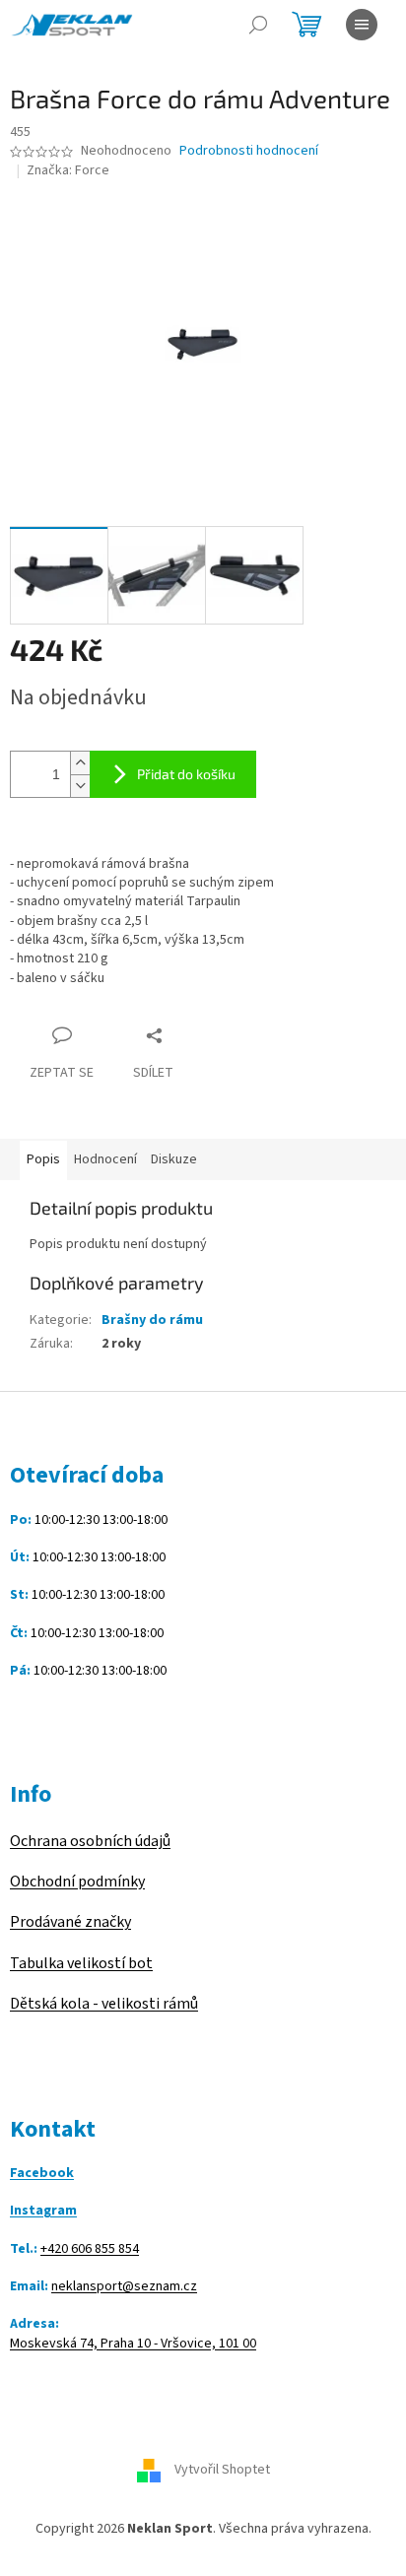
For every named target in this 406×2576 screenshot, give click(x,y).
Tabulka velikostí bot (81, 1963)
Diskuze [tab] (174, 1159)
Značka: (68, 170)
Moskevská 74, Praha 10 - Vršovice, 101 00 (133, 2344)
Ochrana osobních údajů (90, 1841)
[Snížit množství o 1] (80, 786)
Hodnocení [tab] (105, 1159)
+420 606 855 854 (90, 2249)
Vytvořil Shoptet (222, 2470)
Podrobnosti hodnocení (249, 151)
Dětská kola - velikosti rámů (104, 2004)
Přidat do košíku (186, 774)
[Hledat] (258, 25)
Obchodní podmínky (77, 1882)
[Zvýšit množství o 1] (80, 763)
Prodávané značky (70, 1922)
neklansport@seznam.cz (124, 2287)
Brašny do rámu (152, 1320)
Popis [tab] (43, 1159)
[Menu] (362, 25)
